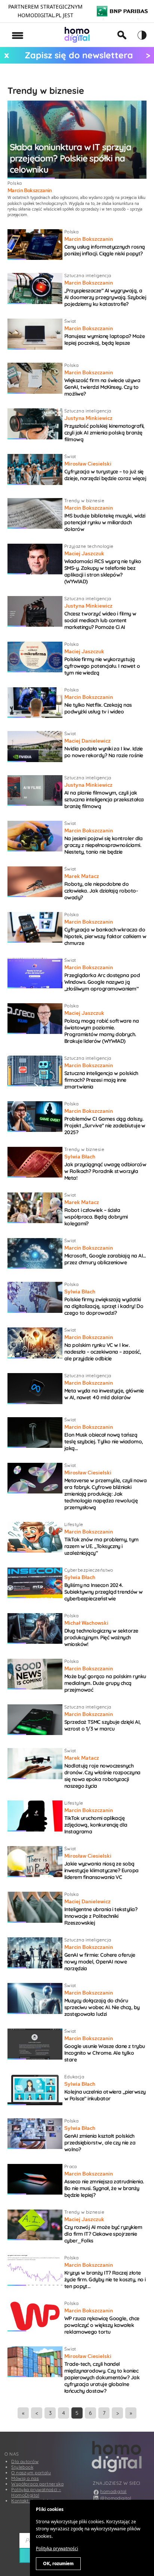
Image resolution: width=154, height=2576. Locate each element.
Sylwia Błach (80, 1157)
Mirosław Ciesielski (88, 464)
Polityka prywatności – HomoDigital (36, 2492)
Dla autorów (25, 2461)
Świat (70, 321)
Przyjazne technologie (89, 546)
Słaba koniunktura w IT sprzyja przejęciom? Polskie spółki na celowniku (70, 158)
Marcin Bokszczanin (30, 190)
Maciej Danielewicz (87, 741)
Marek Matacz (82, 876)
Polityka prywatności (57, 2549)
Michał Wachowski (86, 1623)
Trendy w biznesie (84, 501)
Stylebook (22, 2467)
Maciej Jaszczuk (84, 553)
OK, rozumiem (58, 2564)
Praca (71, 2166)
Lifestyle (74, 1524)
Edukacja (74, 2077)
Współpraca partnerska (37, 2484)
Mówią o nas (25, 2478)
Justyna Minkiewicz (88, 418)
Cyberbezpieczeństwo (89, 1570)
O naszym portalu (31, 2473)
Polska (15, 183)
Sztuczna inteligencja (88, 275)
